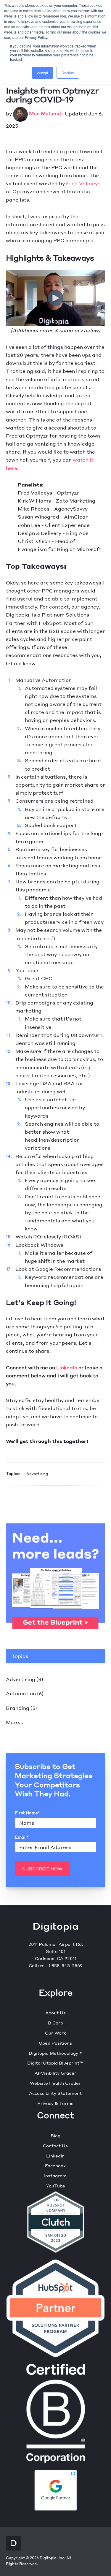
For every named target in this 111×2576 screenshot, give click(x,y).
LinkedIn (67, 1367)
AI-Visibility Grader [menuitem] (55, 2073)
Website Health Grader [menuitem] (55, 2083)
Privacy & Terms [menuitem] (55, 2103)
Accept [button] (42, 73)
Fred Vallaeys (83, 183)
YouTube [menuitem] (55, 2186)
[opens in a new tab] (56, 2489)
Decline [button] (68, 73)
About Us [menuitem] (55, 2013)
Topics (20, 1656)
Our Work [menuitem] (55, 2033)
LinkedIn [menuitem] (55, 2156)
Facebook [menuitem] (55, 2165)
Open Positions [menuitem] (55, 2043)
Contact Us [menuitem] (55, 2146)
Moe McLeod (45, 113)
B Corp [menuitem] (55, 2023)
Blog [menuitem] (55, 2135)
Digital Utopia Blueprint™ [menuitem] (55, 2063)
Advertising (37, 1474)
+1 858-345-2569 (64, 1965)
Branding (21, 1708)
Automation (25, 1693)
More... (15, 1722)
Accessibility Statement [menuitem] (55, 2093)
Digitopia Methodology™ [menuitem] (55, 2053)
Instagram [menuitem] (55, 2176)
